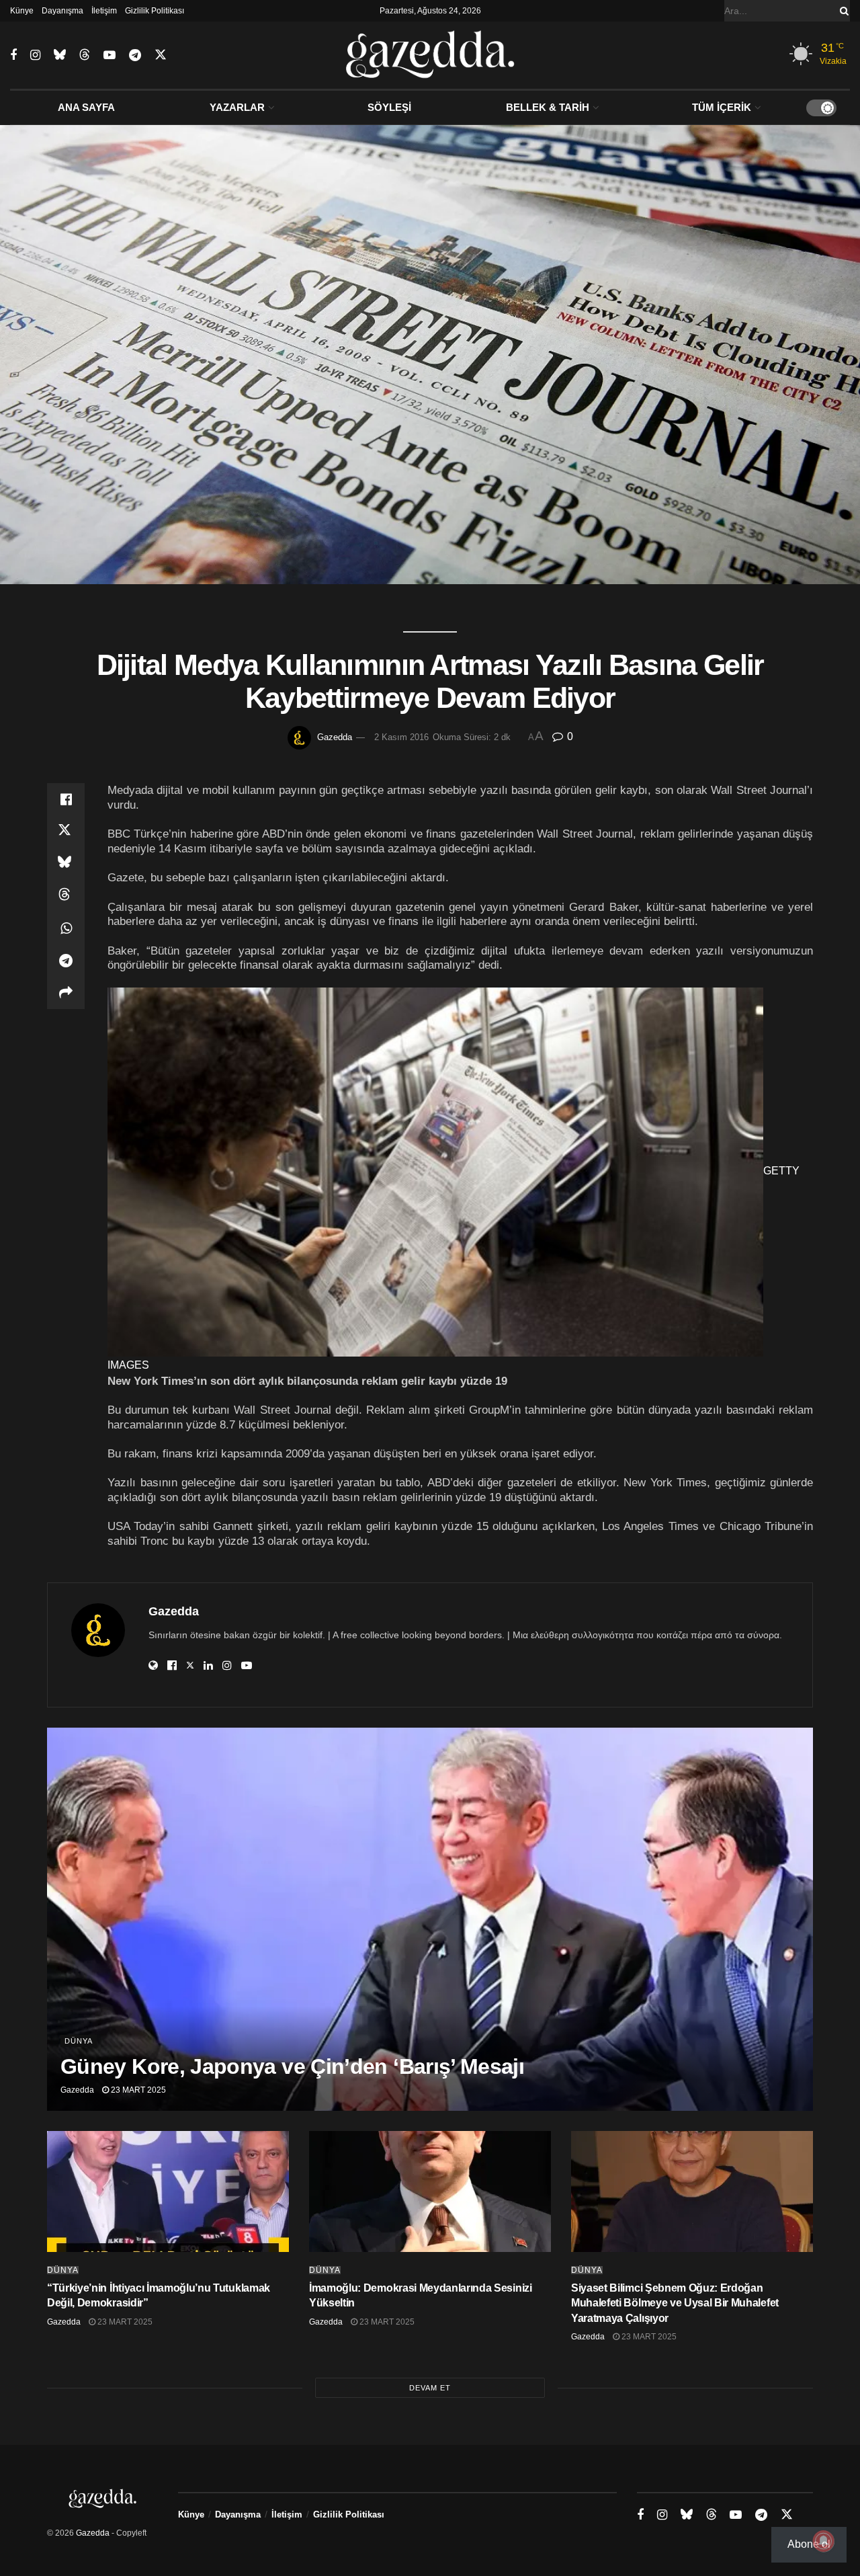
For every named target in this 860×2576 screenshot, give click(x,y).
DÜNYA (79, 2041)
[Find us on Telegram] (135, 55)
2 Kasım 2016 (401, 737)
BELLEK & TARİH (548, 107)
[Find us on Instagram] (35, 55)
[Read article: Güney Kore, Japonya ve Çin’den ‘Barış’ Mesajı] (430, 1919)
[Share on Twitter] (66, 832)
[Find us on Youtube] (110, 55)
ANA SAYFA (86, 107)
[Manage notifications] (824, 2541)
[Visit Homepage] (430, 55)
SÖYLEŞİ (389, 107)
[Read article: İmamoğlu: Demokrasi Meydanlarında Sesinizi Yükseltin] (430, 2191)
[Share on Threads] (66, 896)
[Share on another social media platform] (66, 993)
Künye (22, 11)
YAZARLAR (237, 107)
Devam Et (430, 2388)
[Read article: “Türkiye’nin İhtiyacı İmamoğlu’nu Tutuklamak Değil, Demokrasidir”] (168, 2191)
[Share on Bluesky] (66, 864)
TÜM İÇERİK (722, 107)
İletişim (104, 11)
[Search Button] (842, 11)
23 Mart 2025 (137, 2090)
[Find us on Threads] (85, 55)
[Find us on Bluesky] (60, 55)
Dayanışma (62, 11)
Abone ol (809, 2544)
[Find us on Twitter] (161, 55)
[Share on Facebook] (66, 799)
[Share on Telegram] (66, 961)
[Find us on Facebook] (13, 55)
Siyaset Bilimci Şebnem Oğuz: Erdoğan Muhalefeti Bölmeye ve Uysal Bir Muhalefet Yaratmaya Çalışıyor (675, 2303)
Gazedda (335, 737)
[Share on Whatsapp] (66, 928)
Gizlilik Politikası (155, 11)
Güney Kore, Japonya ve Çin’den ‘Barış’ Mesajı (292, 2066)
